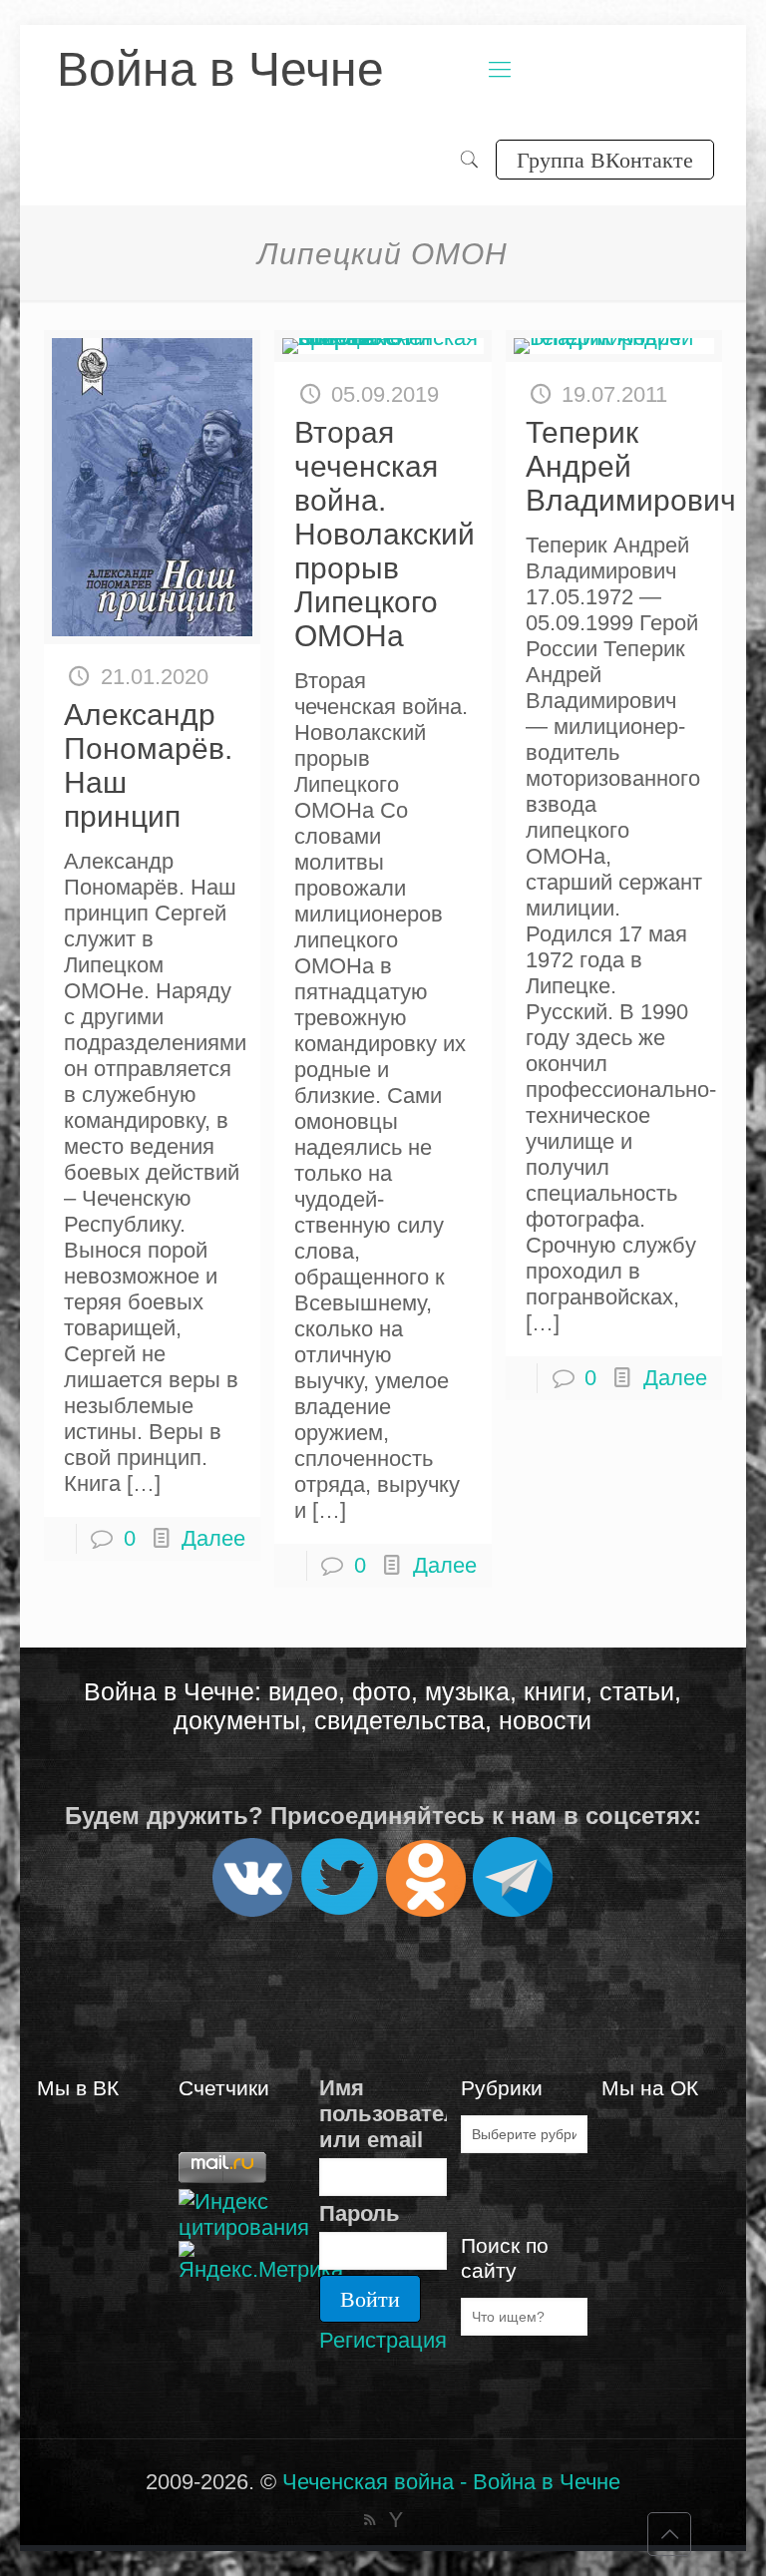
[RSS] (370, 2520)
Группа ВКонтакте (605, 159)
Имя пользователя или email (383, 2114)
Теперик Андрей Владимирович (631, 466)
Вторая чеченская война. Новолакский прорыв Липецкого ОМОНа (384, 534)
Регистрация (383, 2340)
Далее (213, 1538)
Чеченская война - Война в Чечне (451, 2482)
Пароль (360, 2213)
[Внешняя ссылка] (252, 1908)
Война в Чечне (220, 69)
